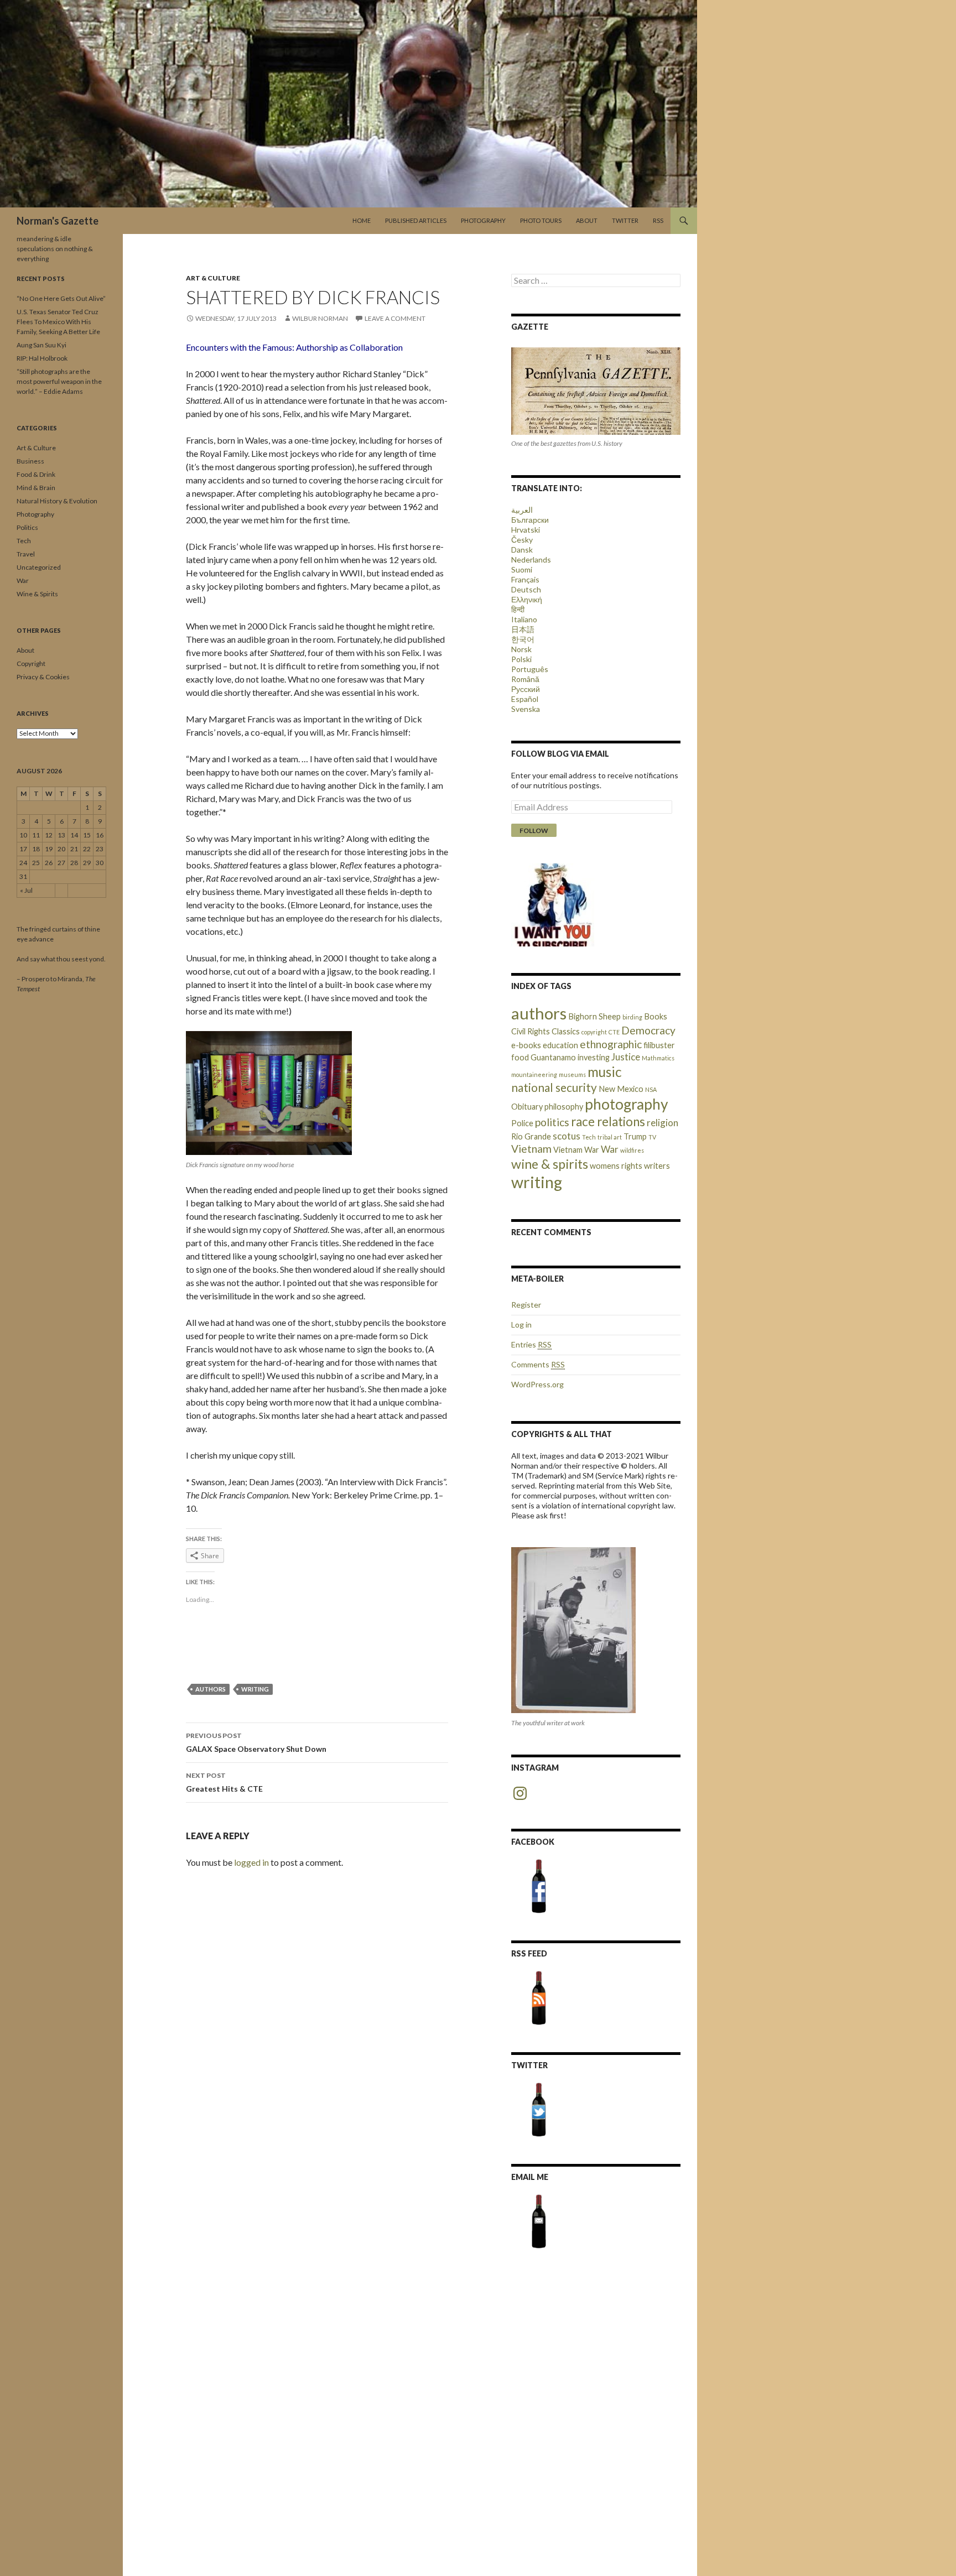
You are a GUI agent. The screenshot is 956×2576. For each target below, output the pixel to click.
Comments (538, 1364)
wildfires (632, 1150)
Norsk (521, 649)
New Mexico (621, 1089)
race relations (608, 1122)
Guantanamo (553, 1057)
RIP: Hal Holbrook (42, 358)
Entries (531, 1344)
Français (525, 579)
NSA (651, 1089)
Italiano (524, 619)
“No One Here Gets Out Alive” (61, 298)
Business (30, 461)
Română (525, 679)
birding (632, 1017)
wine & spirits (550, 1164)
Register (526, 1305)
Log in (521, 1325)
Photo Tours (541, 220)
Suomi (522, 569)
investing (594, 1057)
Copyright (31, 663)
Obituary (527, 1107)
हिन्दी (518, 609)
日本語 (523, 629)
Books (656, 1016)
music (605, 1072)
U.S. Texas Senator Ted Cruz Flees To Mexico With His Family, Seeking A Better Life (58, 322)
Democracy (648, 1030)
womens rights (616, 1166)
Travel (26, 554)
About (587, 220)
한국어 (523, 639)
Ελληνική (527, 599)
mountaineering (534, 1074)
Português (530, 669)
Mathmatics (658, 1058)
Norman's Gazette (58, 221)
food (520, 1057)
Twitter (625, 220)
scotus (567, 1136)
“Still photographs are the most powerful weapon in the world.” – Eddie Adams (59, 381)
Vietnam (531, 1149)
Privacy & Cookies (43, 677)
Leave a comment (395, 318)
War (610, 1149)
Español (525, 699)
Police (522, 1123)
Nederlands (531, 560)
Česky (522, 540)
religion (663, 1123)
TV (652, 1137)
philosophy (564, 1107)
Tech (589, 1137)
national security (554, 1087)
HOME (362, 220)
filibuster (659, 1045)
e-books (526, 1045)
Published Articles (416, 220)
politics (552, 1122)
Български (530, 520)
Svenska (526, 709)
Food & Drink (36, 474)
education (560, 1045)
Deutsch (526, 589)
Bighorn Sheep (594, 1016)
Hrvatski (526, 530)
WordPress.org (537, 1384)
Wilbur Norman (320, 318)
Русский (526, 689)
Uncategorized (39, 567)
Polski (521, 659)
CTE (614, 1032)
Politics (27, 527)
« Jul (26, 890)
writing (255, 1689)
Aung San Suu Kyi (41, 345)
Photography (483, 220)
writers (657, 1166)
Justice (626, 1057)
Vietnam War (576, 1150)
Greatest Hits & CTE (224, 1782)
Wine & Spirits (37, 594)
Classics (566, 1031)
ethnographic (611, 1044)
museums (572, 1074)
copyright (594, 1032)
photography (627, 1104)
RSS (658, 220)
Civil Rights (531, 1031)
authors (211, 1689)
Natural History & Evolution (57, 501)
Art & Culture (213, 278)
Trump (635, 1136)
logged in (251, 1862)
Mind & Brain (36, 488)
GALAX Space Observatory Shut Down (256, 1742)
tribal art (610, 1137)
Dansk (522, 550)
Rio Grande (531, 1136)
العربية (522, 510)
